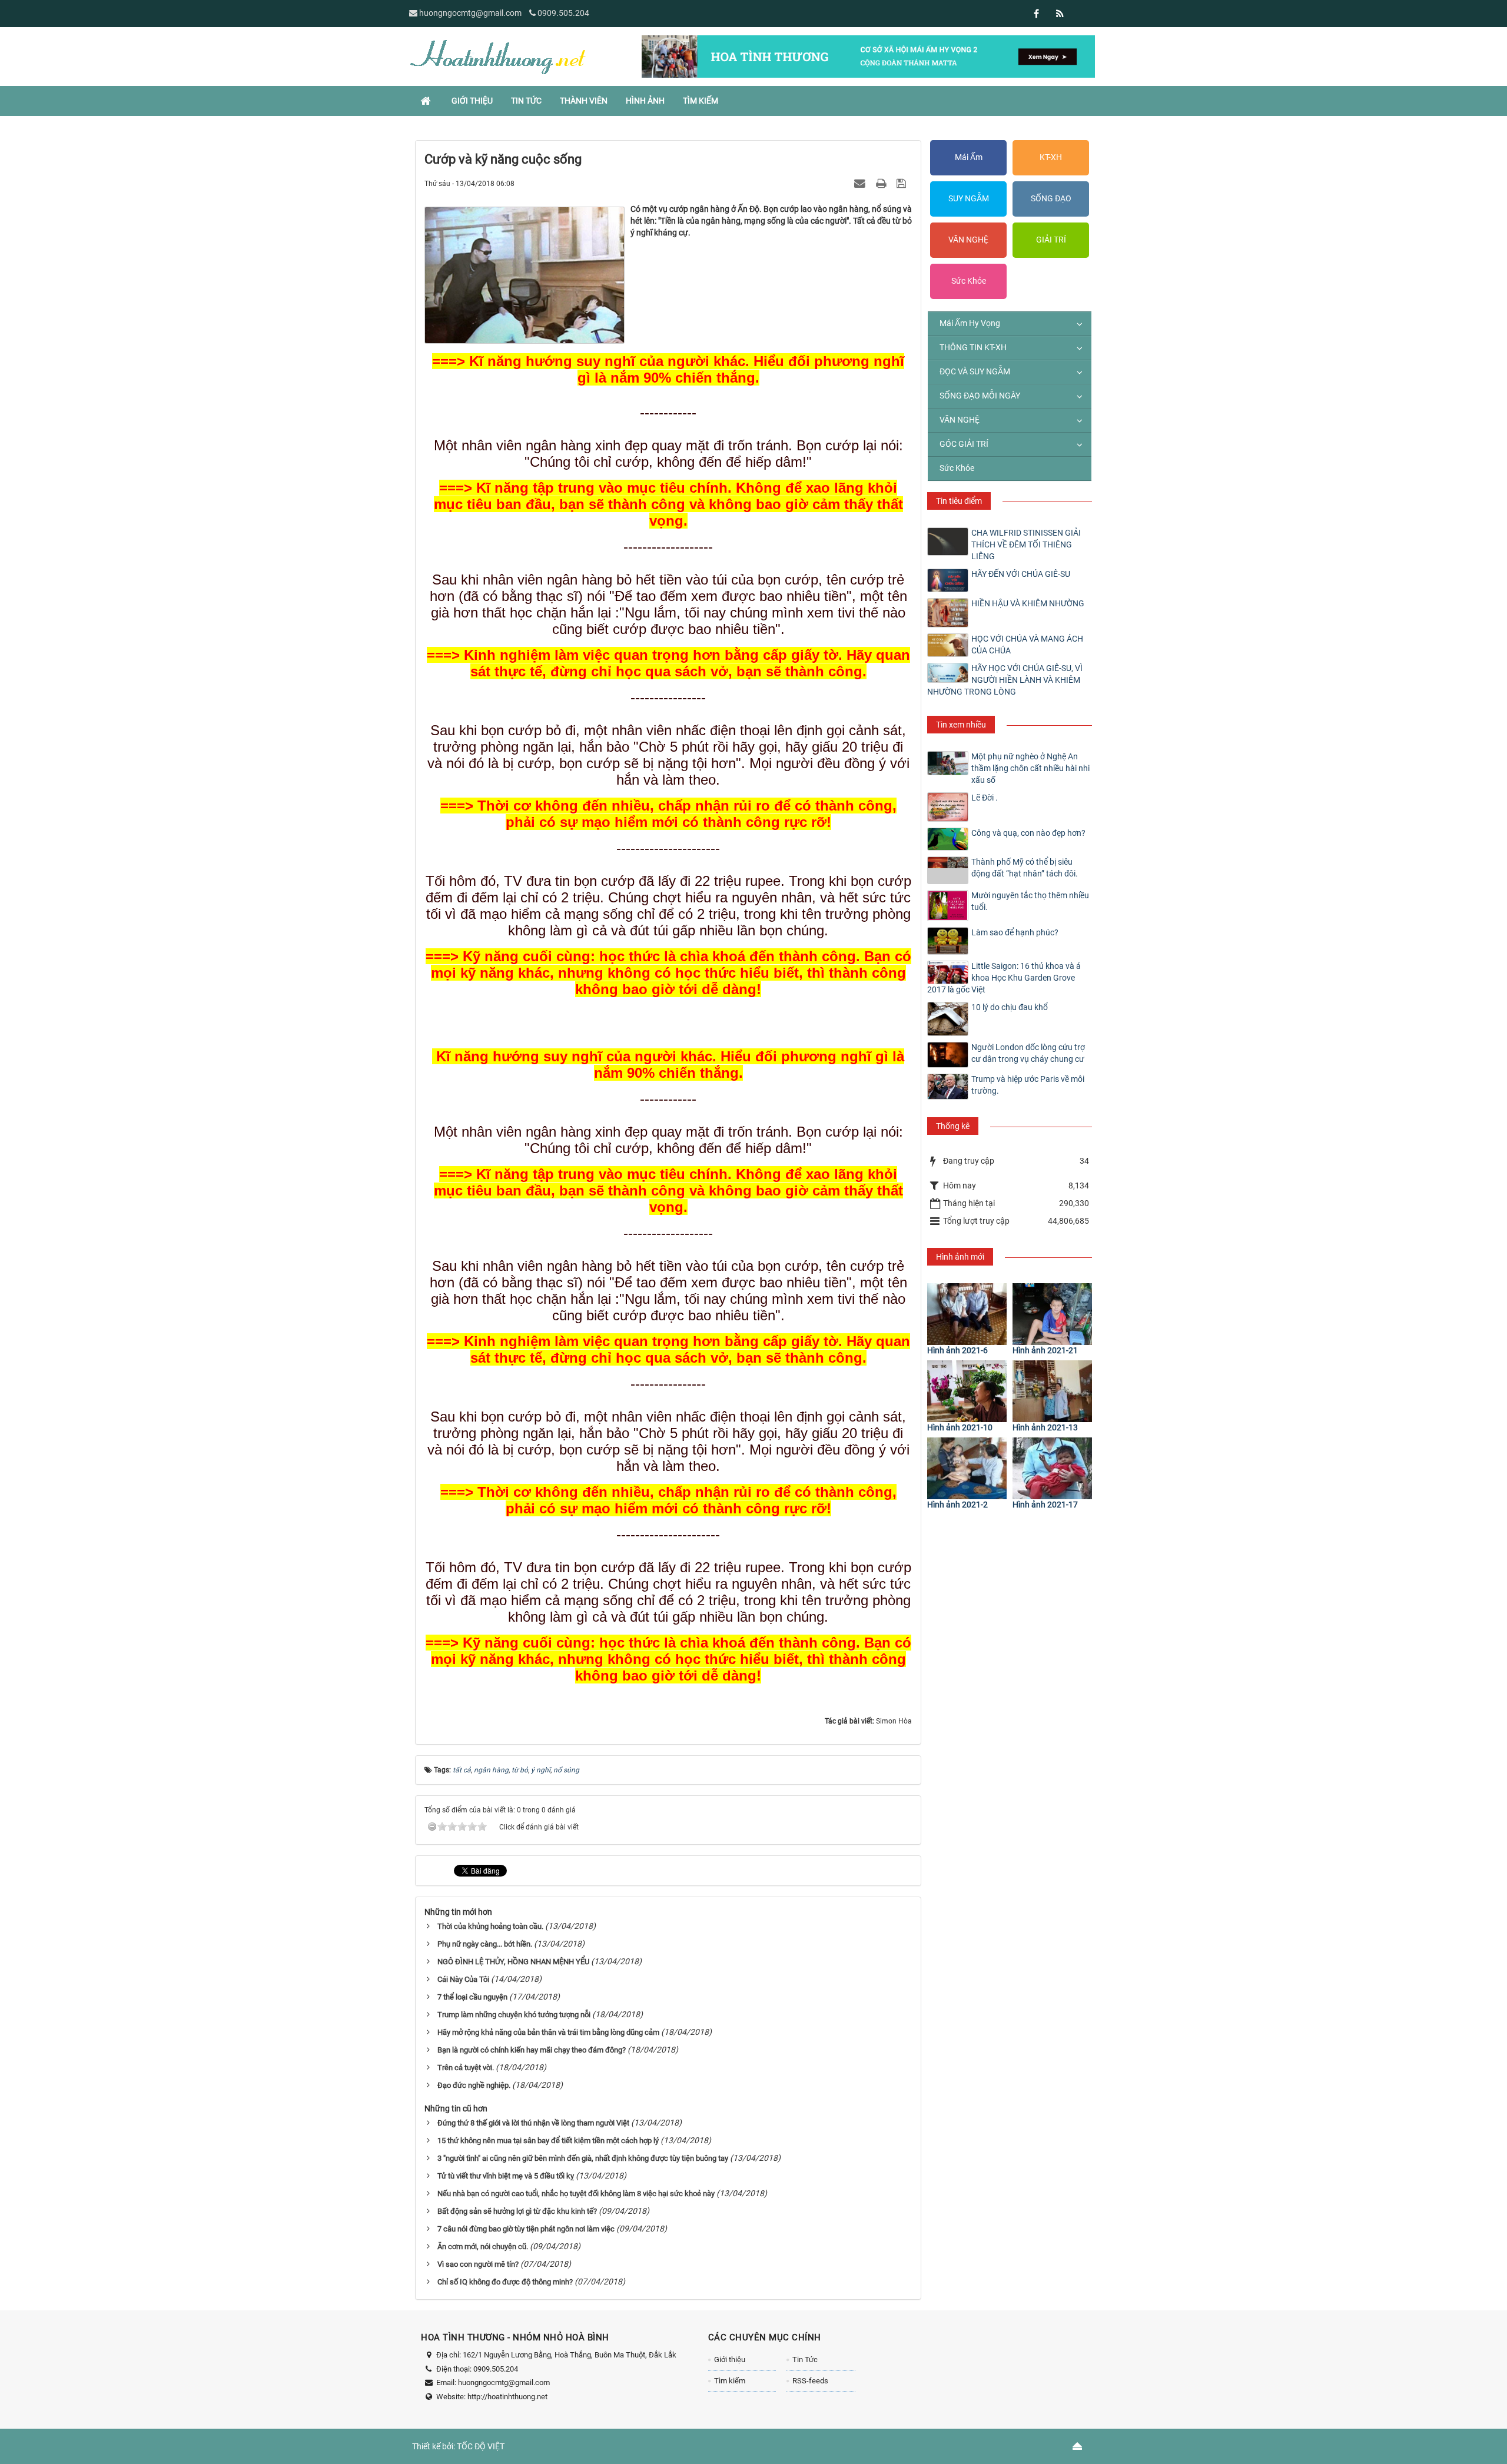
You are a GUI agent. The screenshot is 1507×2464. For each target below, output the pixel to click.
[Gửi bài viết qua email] (861, 183)
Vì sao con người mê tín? (478, 2264)
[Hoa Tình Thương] (497, 56)
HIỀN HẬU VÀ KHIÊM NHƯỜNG (1028, 603)
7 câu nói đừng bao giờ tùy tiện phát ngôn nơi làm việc (526, 2229)
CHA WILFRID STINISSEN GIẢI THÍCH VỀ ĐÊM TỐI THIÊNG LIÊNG (1026, 544)
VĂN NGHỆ (968, 240)
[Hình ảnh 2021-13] (1052, 1391)
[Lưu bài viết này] (903, 183)
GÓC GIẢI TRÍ (964, 444)
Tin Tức (805, 2360)
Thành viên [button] (584, 101)
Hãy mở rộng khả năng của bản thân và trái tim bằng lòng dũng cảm (548, 2032)
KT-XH (1051, 157)
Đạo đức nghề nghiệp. (474, 2085)
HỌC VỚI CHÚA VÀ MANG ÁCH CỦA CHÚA (1027, 645)
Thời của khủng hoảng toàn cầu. (490, 1926)
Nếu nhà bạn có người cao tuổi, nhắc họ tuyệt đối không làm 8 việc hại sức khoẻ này (576, 2194)
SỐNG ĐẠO (1051, 198)
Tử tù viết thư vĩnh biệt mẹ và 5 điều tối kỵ (506, 2176)
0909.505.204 (563, 13)
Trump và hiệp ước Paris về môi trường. (1028, 1085)
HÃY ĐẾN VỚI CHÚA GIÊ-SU (1021, 574)
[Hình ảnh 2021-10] (967, 1391)
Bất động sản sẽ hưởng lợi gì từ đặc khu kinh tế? (517, 2211)
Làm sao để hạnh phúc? (1015, 932)
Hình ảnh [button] (645, 101)
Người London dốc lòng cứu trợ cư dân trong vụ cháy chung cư (1028, 1053)
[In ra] (882, 183)
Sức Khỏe (969, 281)
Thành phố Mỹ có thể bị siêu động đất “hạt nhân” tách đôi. (1025, 868)
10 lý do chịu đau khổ (1010, 1007)
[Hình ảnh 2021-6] (967, 1314)
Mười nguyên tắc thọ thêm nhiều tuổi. (1030, 901)
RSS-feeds (810, 2381)
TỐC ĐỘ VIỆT (481, 2446)
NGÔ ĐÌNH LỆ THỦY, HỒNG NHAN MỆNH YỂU (513, 1962)
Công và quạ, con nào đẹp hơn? (1028, 833)
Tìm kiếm (730, 2381)
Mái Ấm (969, 157)
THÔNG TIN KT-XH (973, 347)
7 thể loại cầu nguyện (472, 1997)
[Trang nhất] (427, 101)
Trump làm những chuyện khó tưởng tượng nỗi (514, 2015)
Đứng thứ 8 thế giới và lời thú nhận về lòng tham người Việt (533, 2123)
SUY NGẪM (969, 198)
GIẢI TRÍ (1051, 240)
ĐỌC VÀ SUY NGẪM (975, 371)
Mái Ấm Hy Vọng (970, 323)
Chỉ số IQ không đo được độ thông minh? (505, 2282)
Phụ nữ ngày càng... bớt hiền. (485, 1944)
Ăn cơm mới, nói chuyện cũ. (483, 2247)
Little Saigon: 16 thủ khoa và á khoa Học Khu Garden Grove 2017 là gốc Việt (1004, 978)
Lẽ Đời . (985, 798)
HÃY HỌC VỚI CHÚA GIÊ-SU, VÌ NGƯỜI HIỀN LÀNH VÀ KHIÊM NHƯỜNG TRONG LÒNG (1005, 680)
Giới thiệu (730, 2360)
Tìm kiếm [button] (701, 101)
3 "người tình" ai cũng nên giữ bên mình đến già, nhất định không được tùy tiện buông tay (583, 2158)
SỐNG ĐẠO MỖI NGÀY (980, 396)
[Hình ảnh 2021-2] (967, 1468)
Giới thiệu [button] (472, 101)
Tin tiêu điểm (959, 501)
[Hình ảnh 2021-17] (1052, 1468)
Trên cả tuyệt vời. (466, 2068)
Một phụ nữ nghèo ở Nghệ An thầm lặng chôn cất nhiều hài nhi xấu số (1030, 768)
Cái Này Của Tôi (463, 1979)
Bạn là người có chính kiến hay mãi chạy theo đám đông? (532, 2050)
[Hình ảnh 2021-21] (1052, 1314)
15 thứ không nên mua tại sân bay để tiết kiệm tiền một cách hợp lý (548, 2141)
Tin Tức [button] (526, 101)
